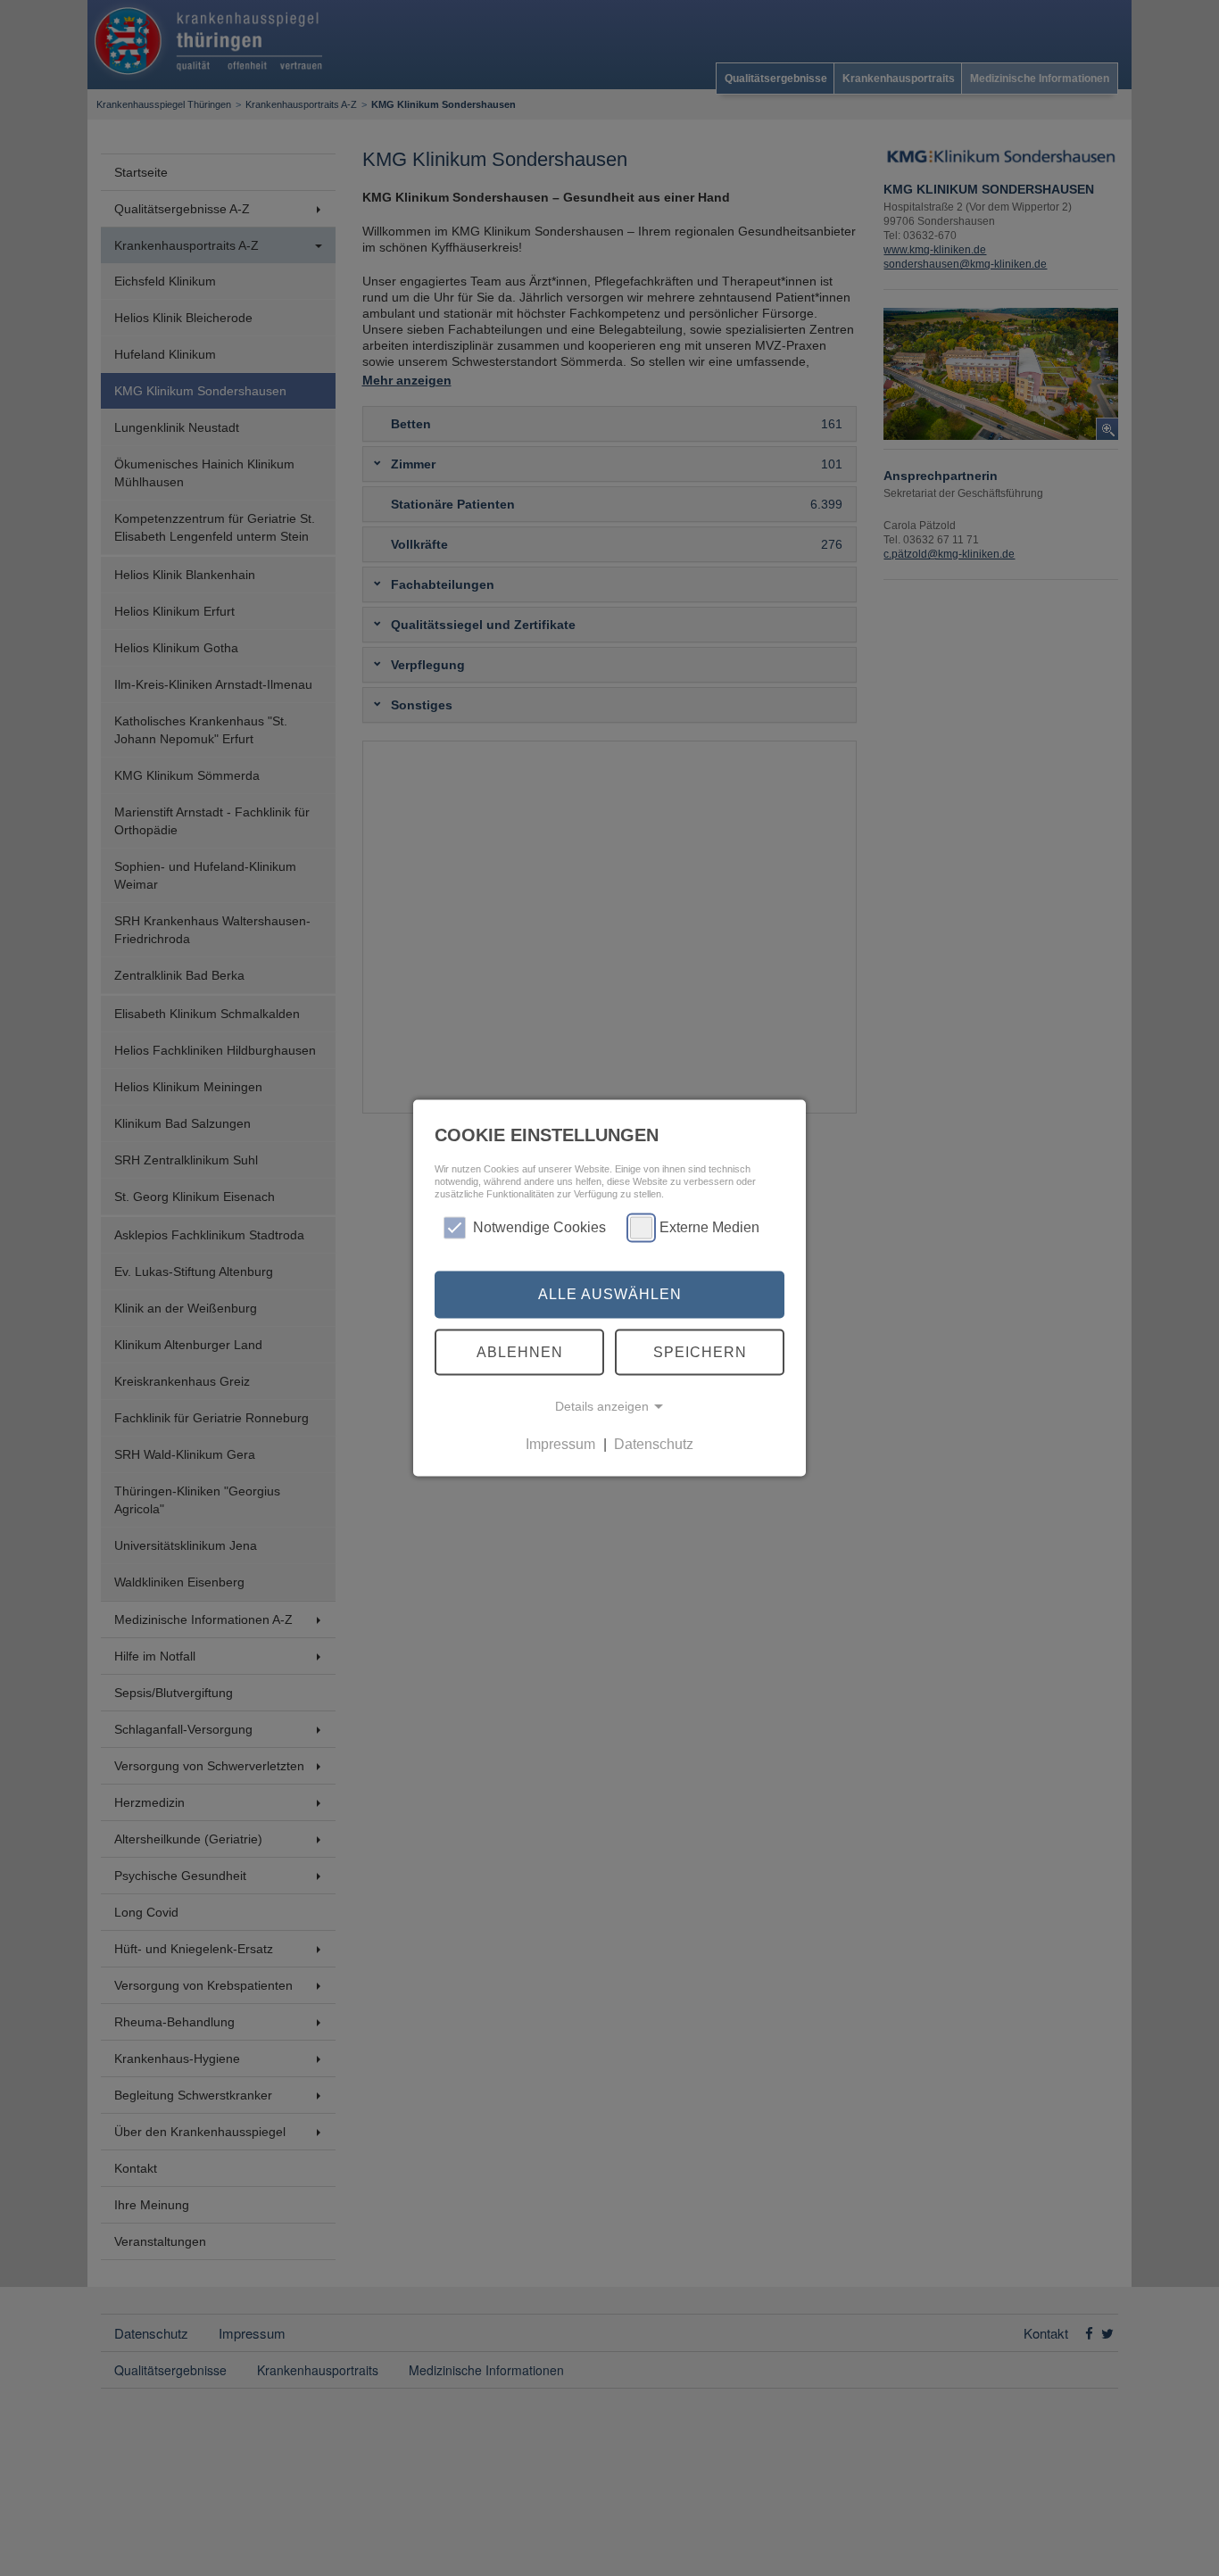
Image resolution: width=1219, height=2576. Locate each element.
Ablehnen (520, 1351)
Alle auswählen (610, 1294)
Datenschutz (654, 1444)
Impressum (560, 1444)
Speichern (700, 1351)
